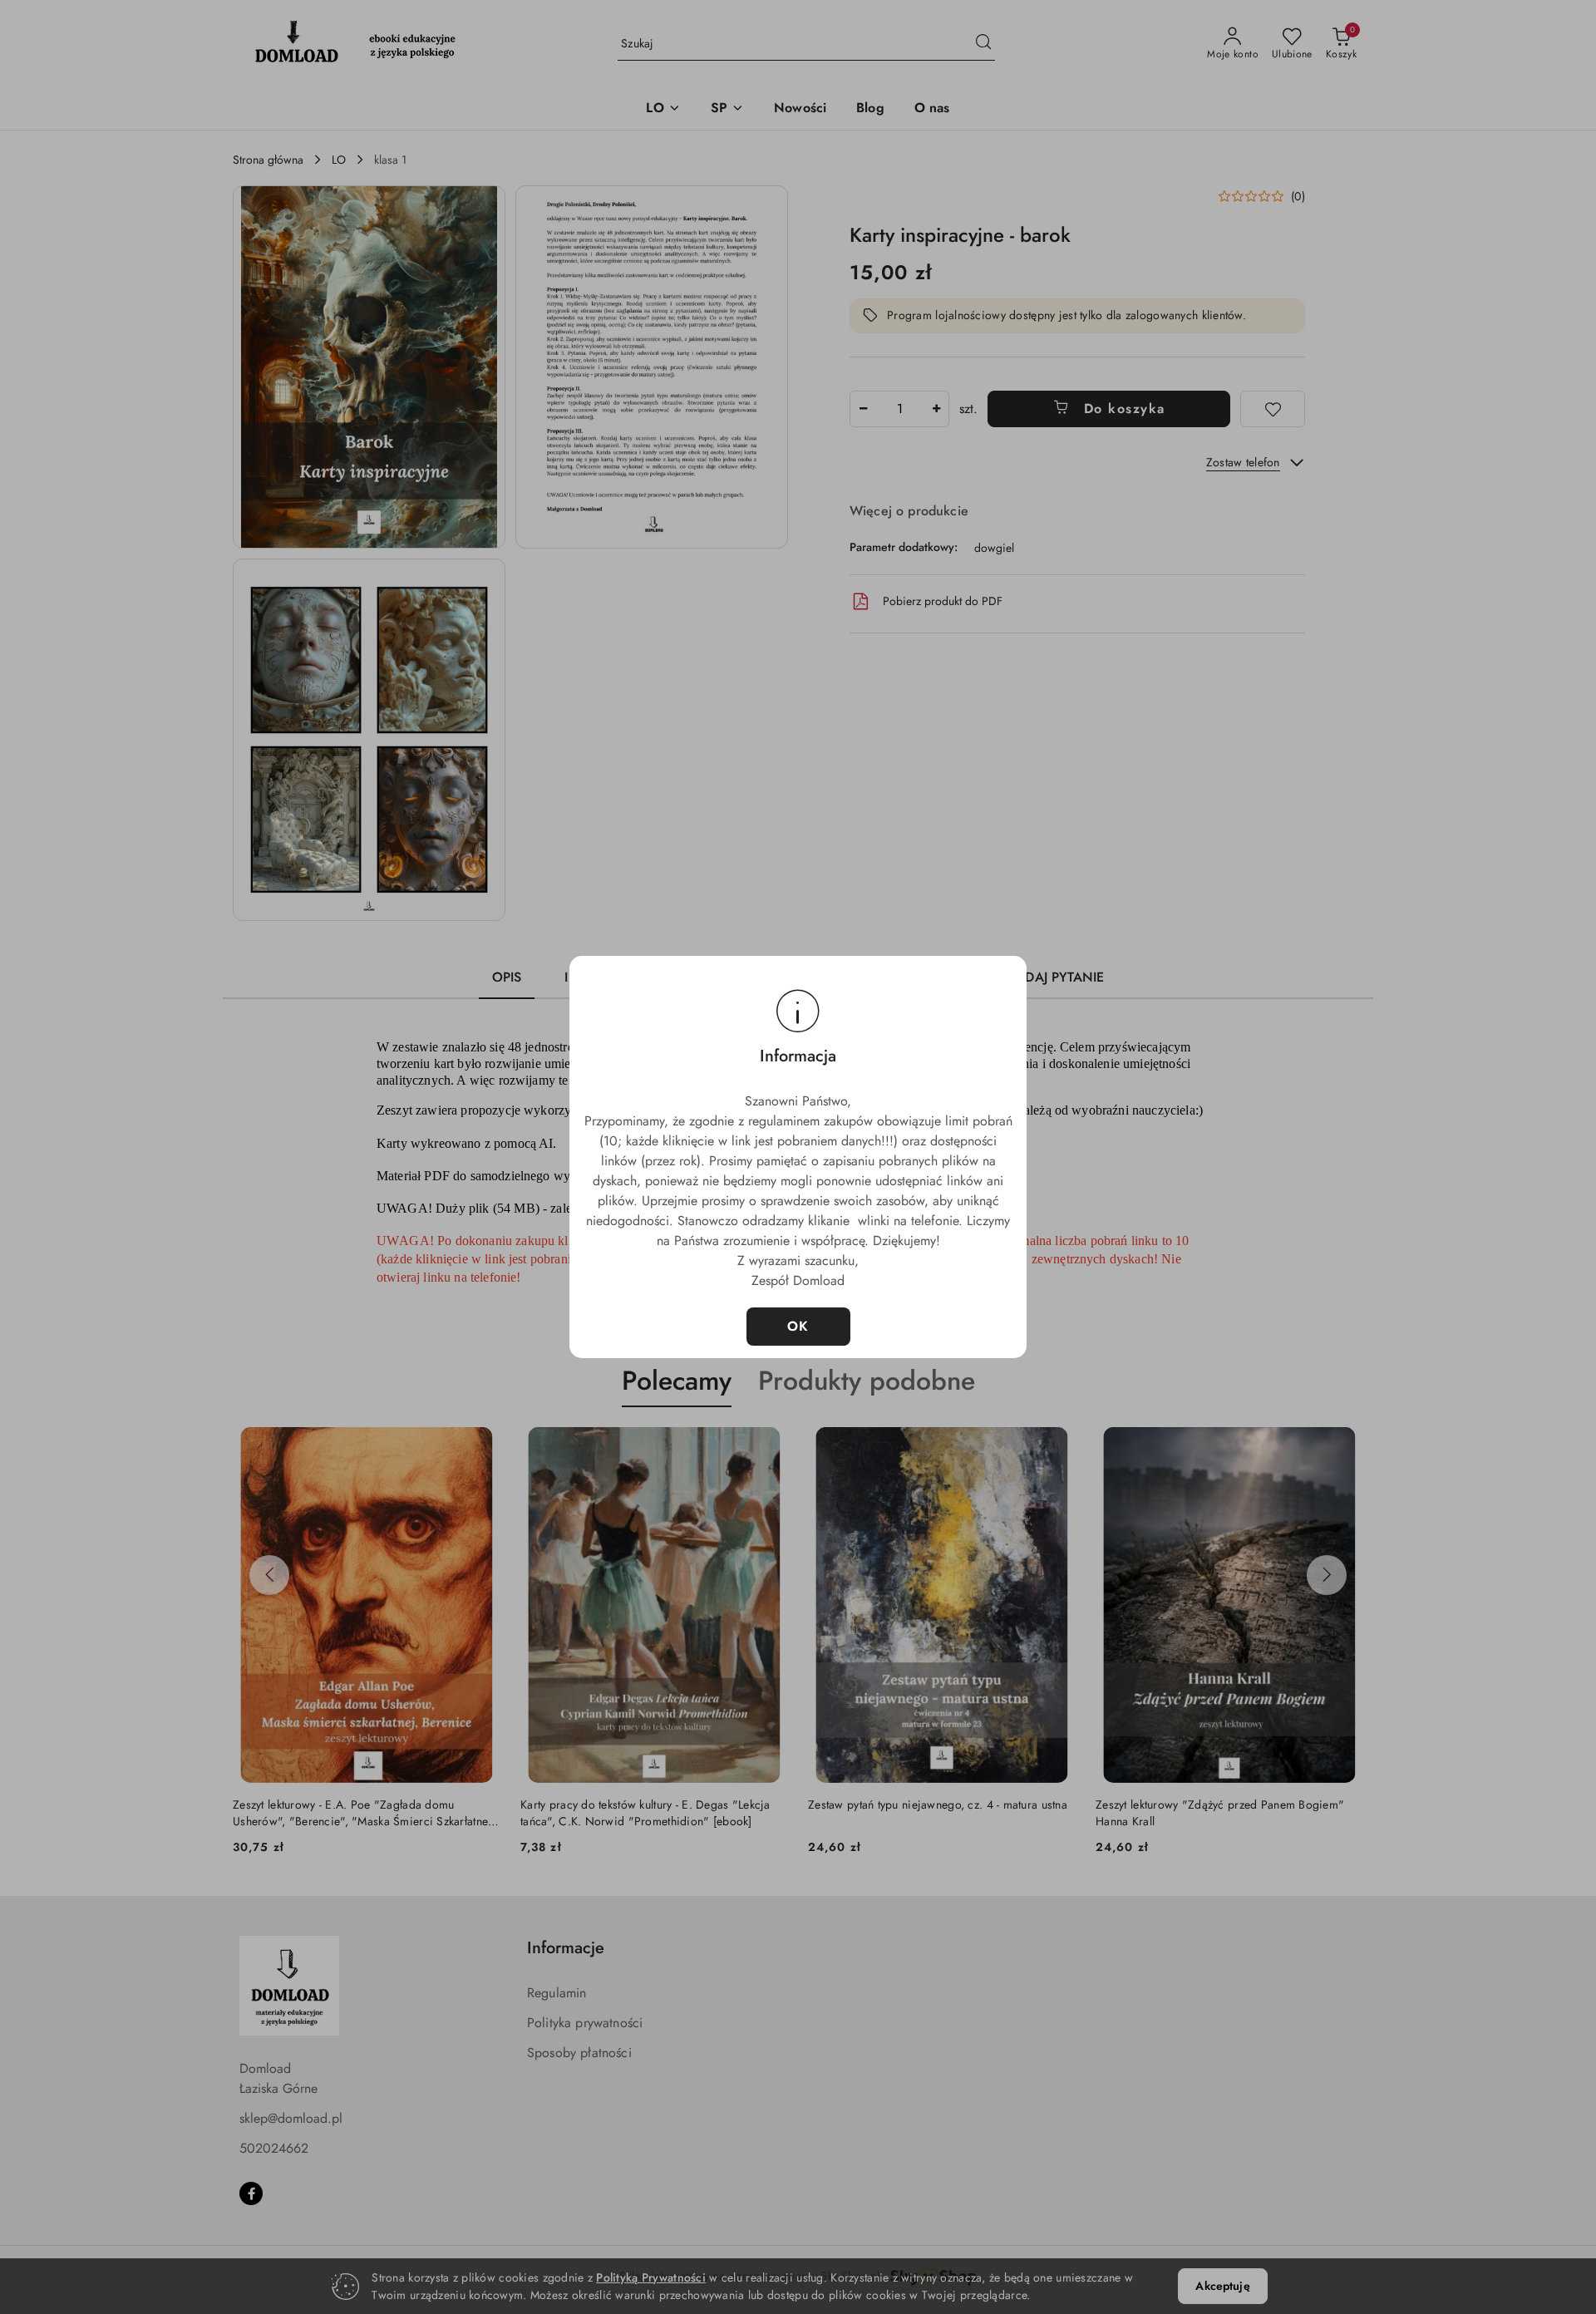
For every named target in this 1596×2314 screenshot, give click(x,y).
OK (798, 1326)
